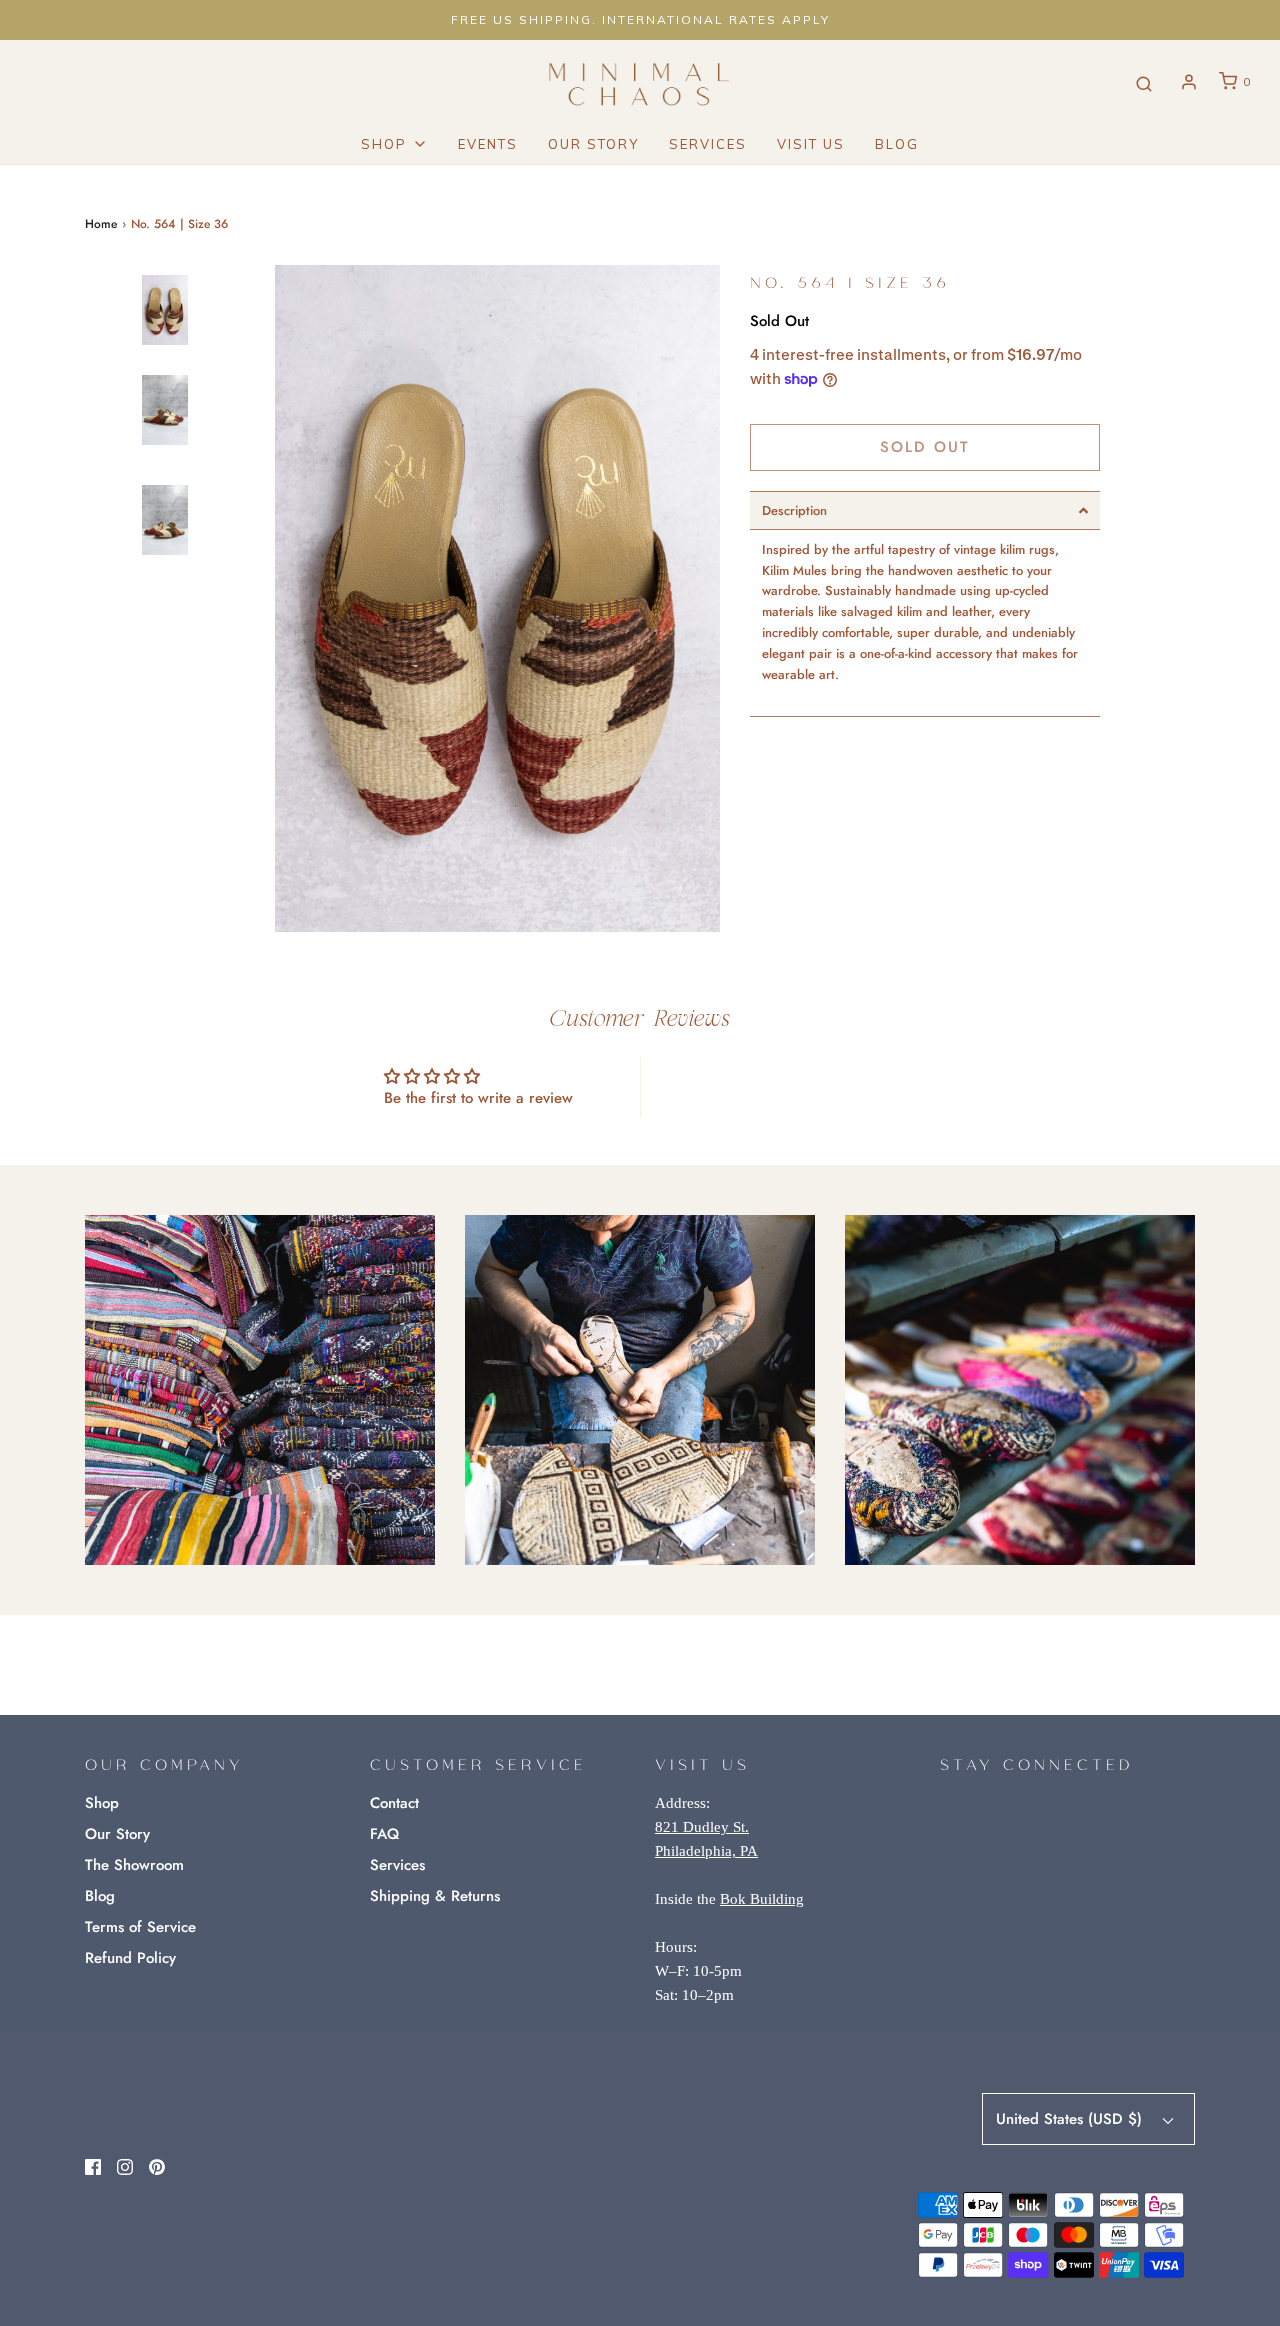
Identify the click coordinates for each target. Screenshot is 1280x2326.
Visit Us (811, 144)
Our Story (593, 144)
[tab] (925, 510)
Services (708, 144)
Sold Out (925, 447)
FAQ (384, 1834)
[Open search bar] (1144, 82)
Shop (102, 1803)
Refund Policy (130, 1958)
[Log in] (1189, 82)
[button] (165, 605)
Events (488, 144)
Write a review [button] (802, 1086)
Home (101, 224)
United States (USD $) (1071, 2119)
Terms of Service (140, 1927)
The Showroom (134, 1865)
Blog (897, 144)
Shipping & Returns (435, 1896)
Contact (394, 1803)
